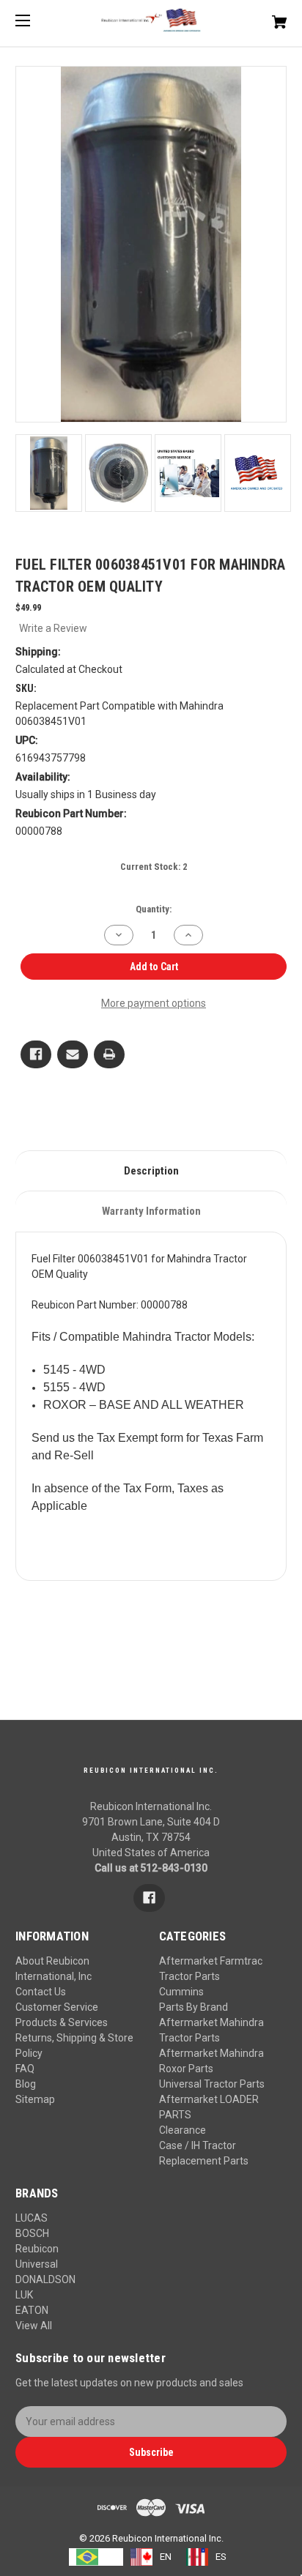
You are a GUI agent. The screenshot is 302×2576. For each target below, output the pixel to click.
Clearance (183, 2130)
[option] (151, 2557)
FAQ (25, 2069)
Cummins (181, 1992)
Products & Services (62, 2022)
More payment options (154, 1003)
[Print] (109, 1054)
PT (111, 2557)
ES (221, 2557)
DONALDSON (45, 2279)
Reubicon (37, 2249)
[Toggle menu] (36, 20)
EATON (32, 2310)
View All (34, 2326)
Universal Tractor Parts (212, 2084)
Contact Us (41, 1992)
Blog (26, 2084)
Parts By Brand (194, 2007)
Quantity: (154, 909)
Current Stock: (154, 867)
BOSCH (32, 2233)
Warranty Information (151, 1211)
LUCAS (32, 2218)
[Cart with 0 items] (259, 16)
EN (166, 2557)
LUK (24, 2295)
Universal (37, 2264)
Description (151, 1171)
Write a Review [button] (53, 628)
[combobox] (96, 2557)
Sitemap (35, 2099)
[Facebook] (36, 1054)
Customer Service (57, 2007)
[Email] (73, 1054)
